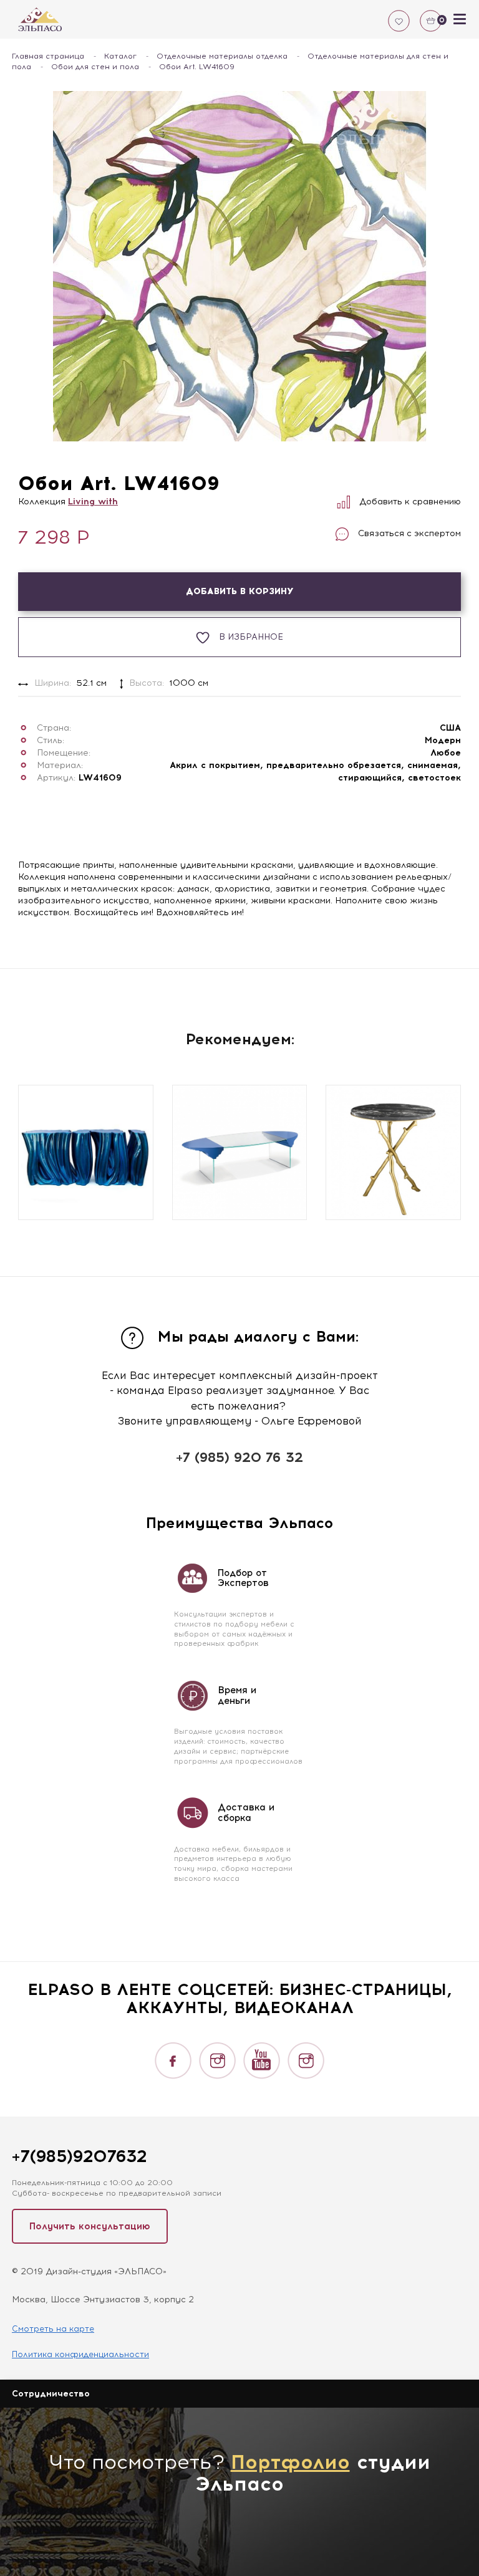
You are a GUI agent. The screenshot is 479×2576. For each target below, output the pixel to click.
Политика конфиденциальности (80, 2354)
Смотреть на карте (53, 2329)
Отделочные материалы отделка (222, 56)
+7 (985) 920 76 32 (239, 1457)
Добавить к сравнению (410, 502)
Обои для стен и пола (95, 67)
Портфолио (290, 2462)
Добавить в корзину (240, 591)
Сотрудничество (51, 2394)
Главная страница (48, 56)
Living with (93, 502)
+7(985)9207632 (79, 2156)
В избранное (251, 637)
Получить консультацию (90, 2226)
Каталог (120, 56)
